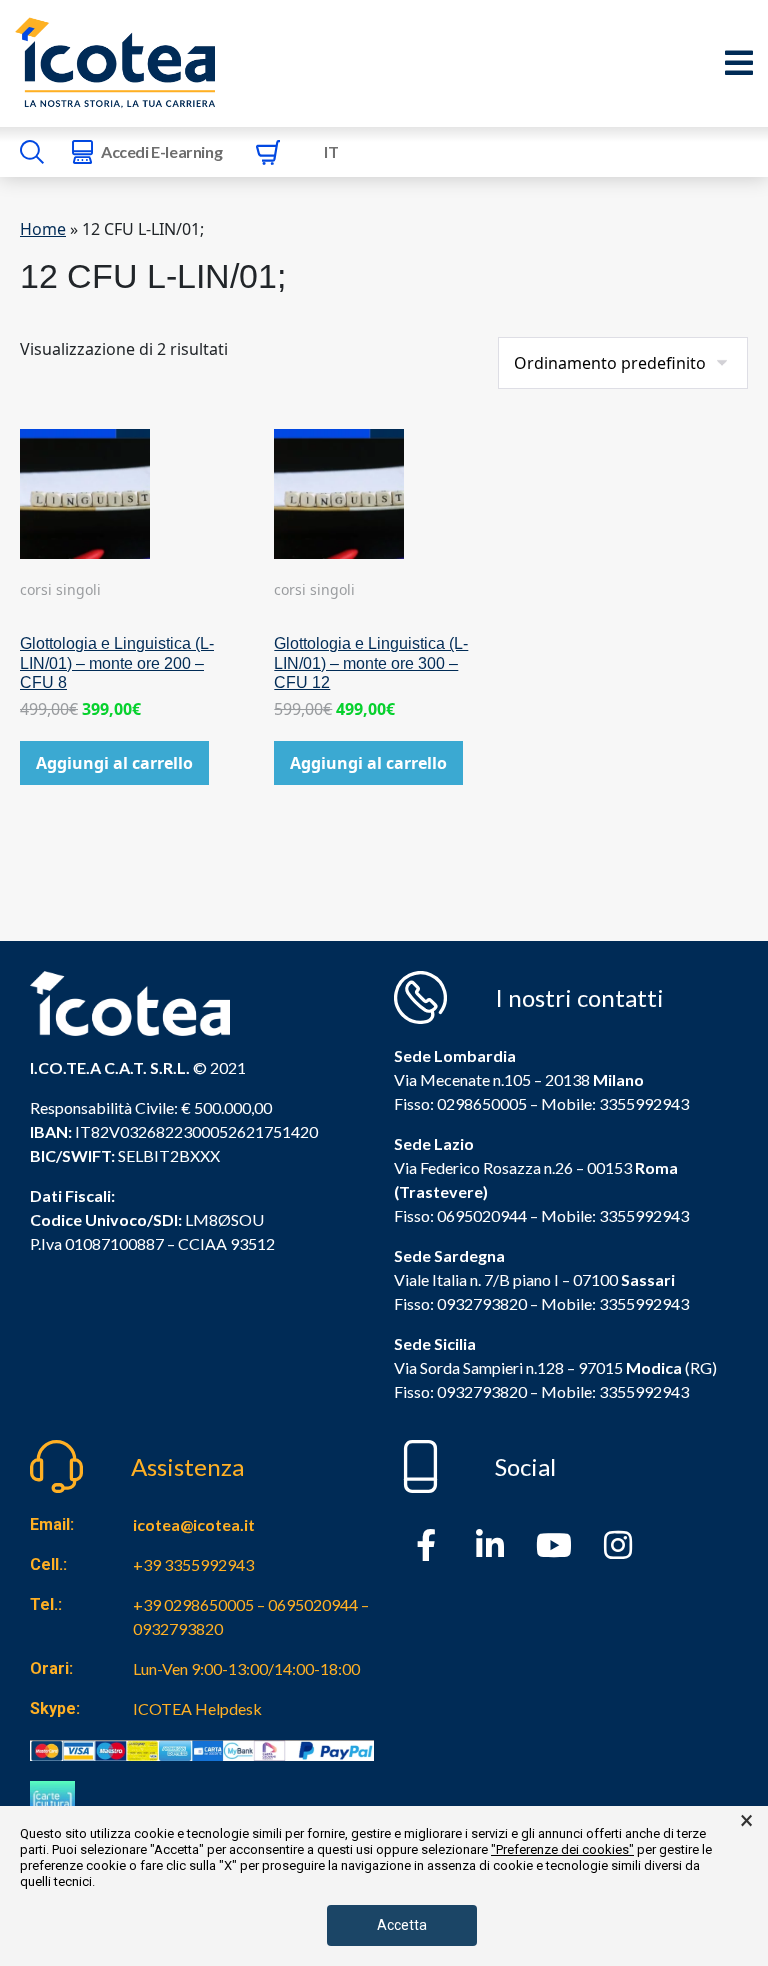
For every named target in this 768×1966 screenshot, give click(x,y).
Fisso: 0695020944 (460, 1215)
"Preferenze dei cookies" (562, 1849)
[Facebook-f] (426, 1545)
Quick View (129, 531)
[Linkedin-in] (490, 1545)
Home (43, 229)
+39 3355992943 (193, 1564)
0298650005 (482, 1103)
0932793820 (482, 1391)
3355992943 (644, 1103)
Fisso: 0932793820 (460, 1303)
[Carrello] (268, 152)
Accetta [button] (402, 1925)
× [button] (746, 1821)
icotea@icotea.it (194, 1524)
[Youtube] (554, 1545)
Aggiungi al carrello (114, 763)
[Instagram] (618, 1545)
